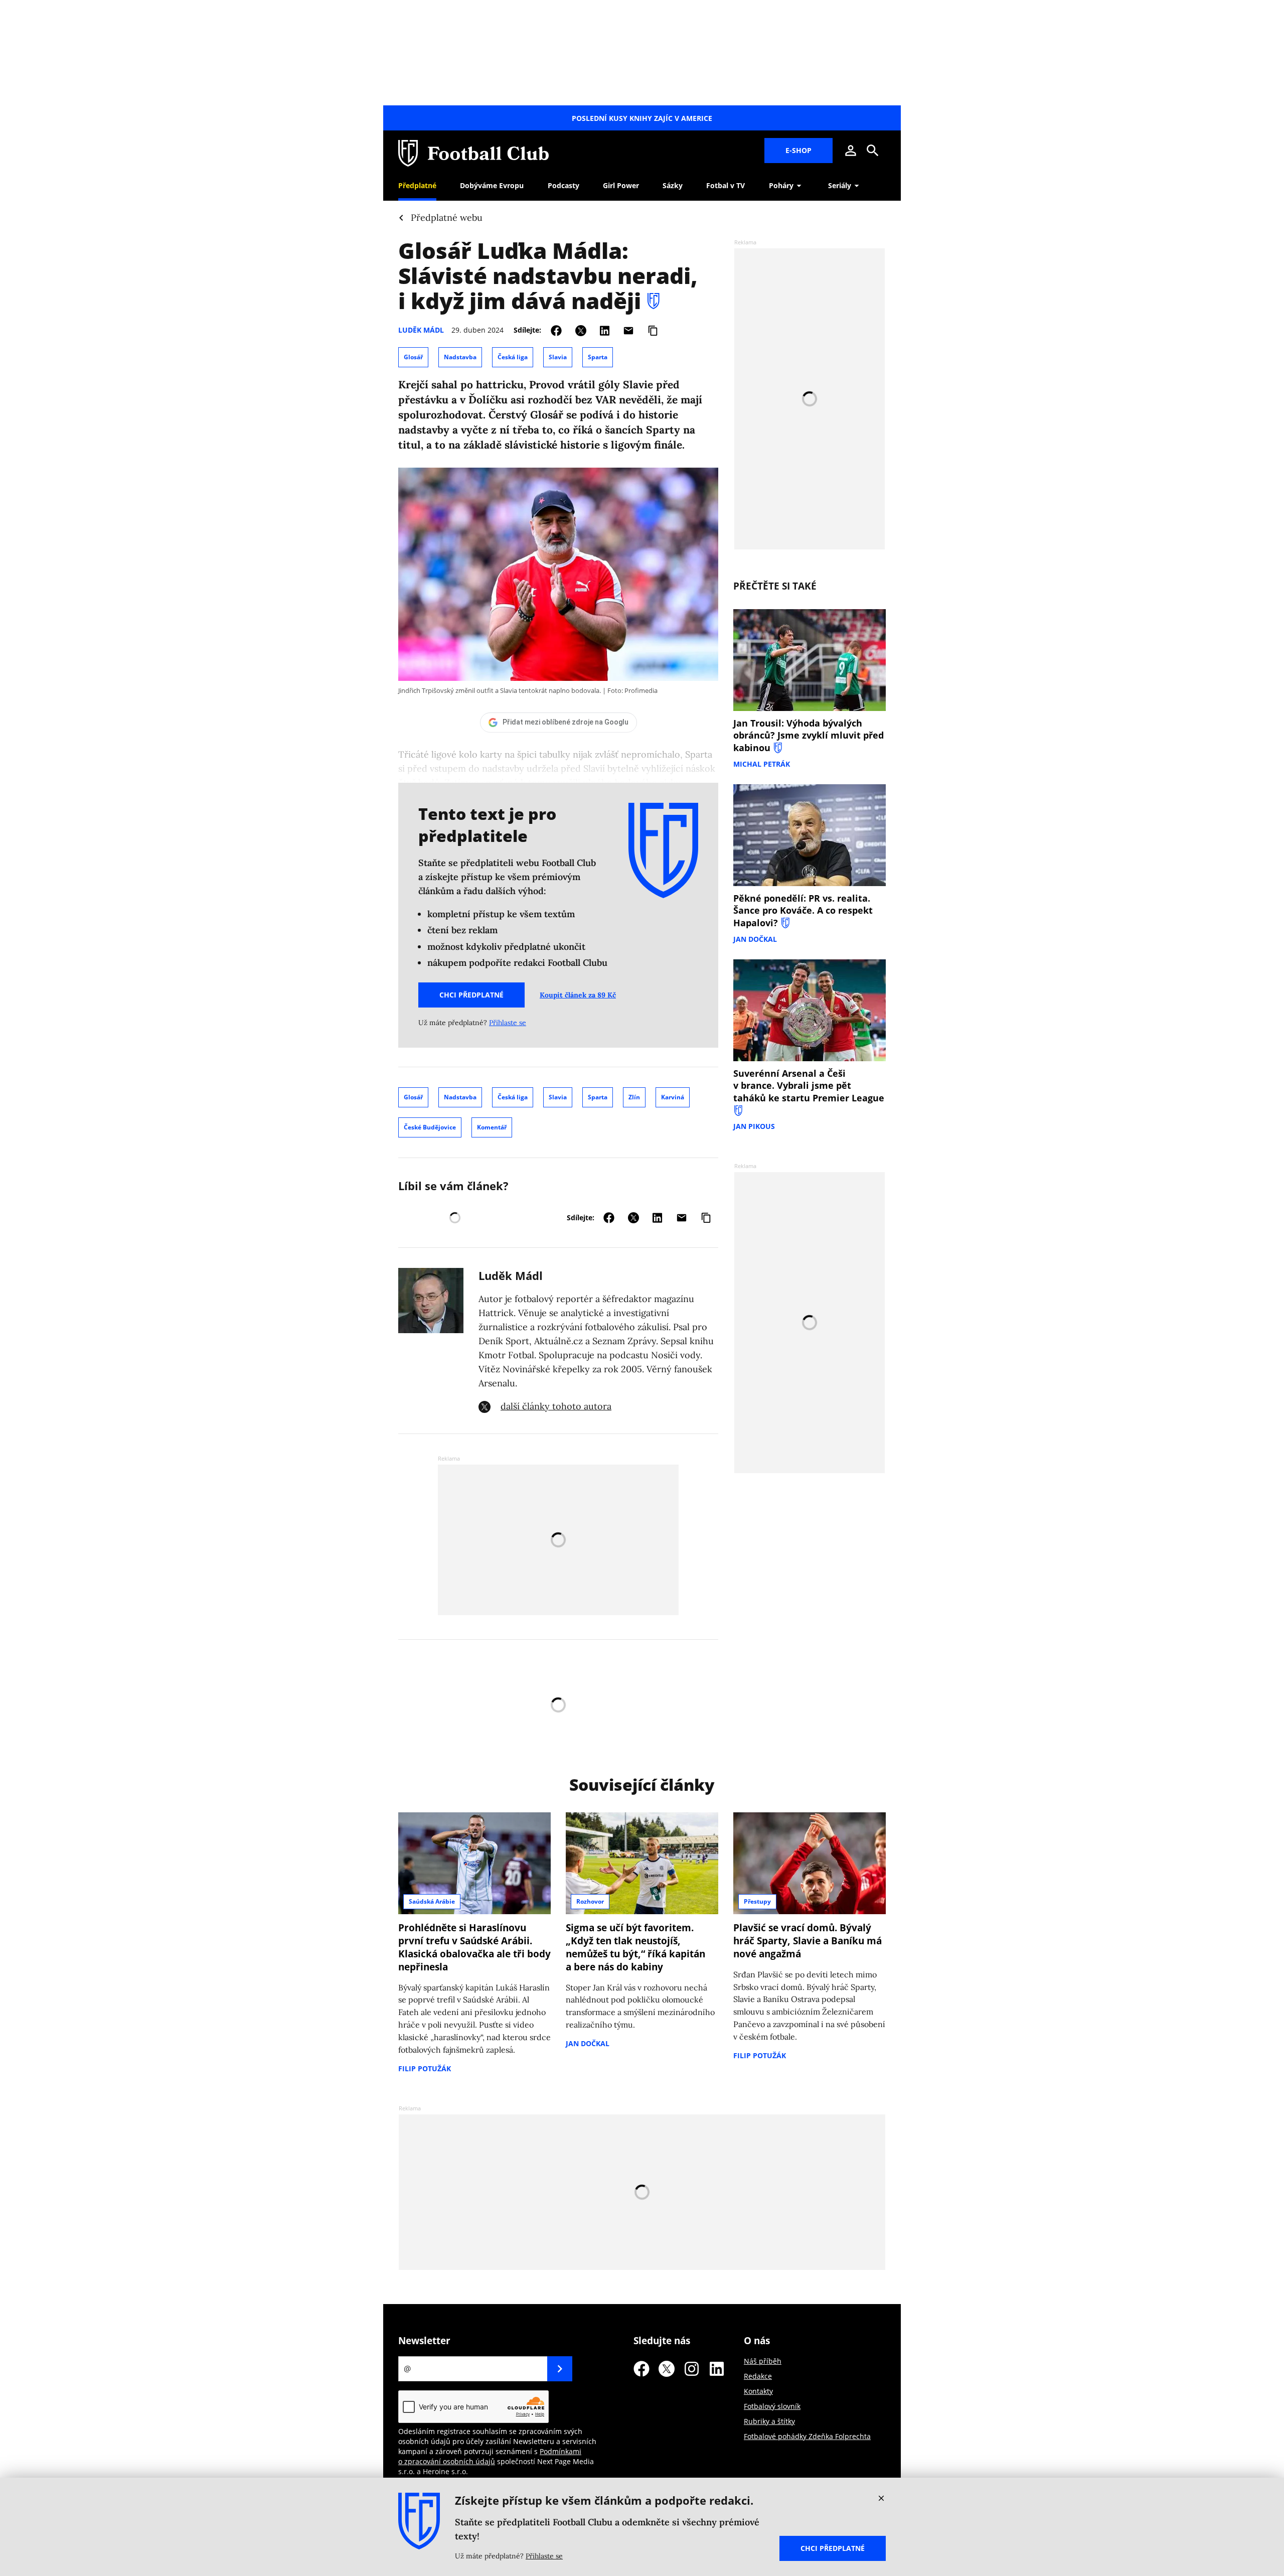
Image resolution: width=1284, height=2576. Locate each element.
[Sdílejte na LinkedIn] (605, 330)
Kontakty (758, 2391)
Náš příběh (763, 2361)
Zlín (634, 1097)
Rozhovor (590, 1901)
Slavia (558, 357)
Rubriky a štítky (769, 2421)
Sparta (598, 357)
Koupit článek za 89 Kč (578, 995)
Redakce (758, 2376)
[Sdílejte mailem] (628, 330)
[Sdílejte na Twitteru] (581, 330)
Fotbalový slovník (772, 2406)
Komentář (492, 1127)
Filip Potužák (425, 2068)
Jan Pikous (754, 1126)
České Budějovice (430, 1127)
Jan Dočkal (755, 939)
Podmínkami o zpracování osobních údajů (490, 2456)
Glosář (413, 357)
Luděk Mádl (421, 330)
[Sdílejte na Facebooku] (556, 330)
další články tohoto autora (556, 1406)
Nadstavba (460, 357)
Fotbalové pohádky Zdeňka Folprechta (807, 2436)
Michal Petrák (762, 764)
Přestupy (757, 1901)
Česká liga (513, 357)
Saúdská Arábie (432, 1901)
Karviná (673, 1097)
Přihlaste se (508, 1023)
